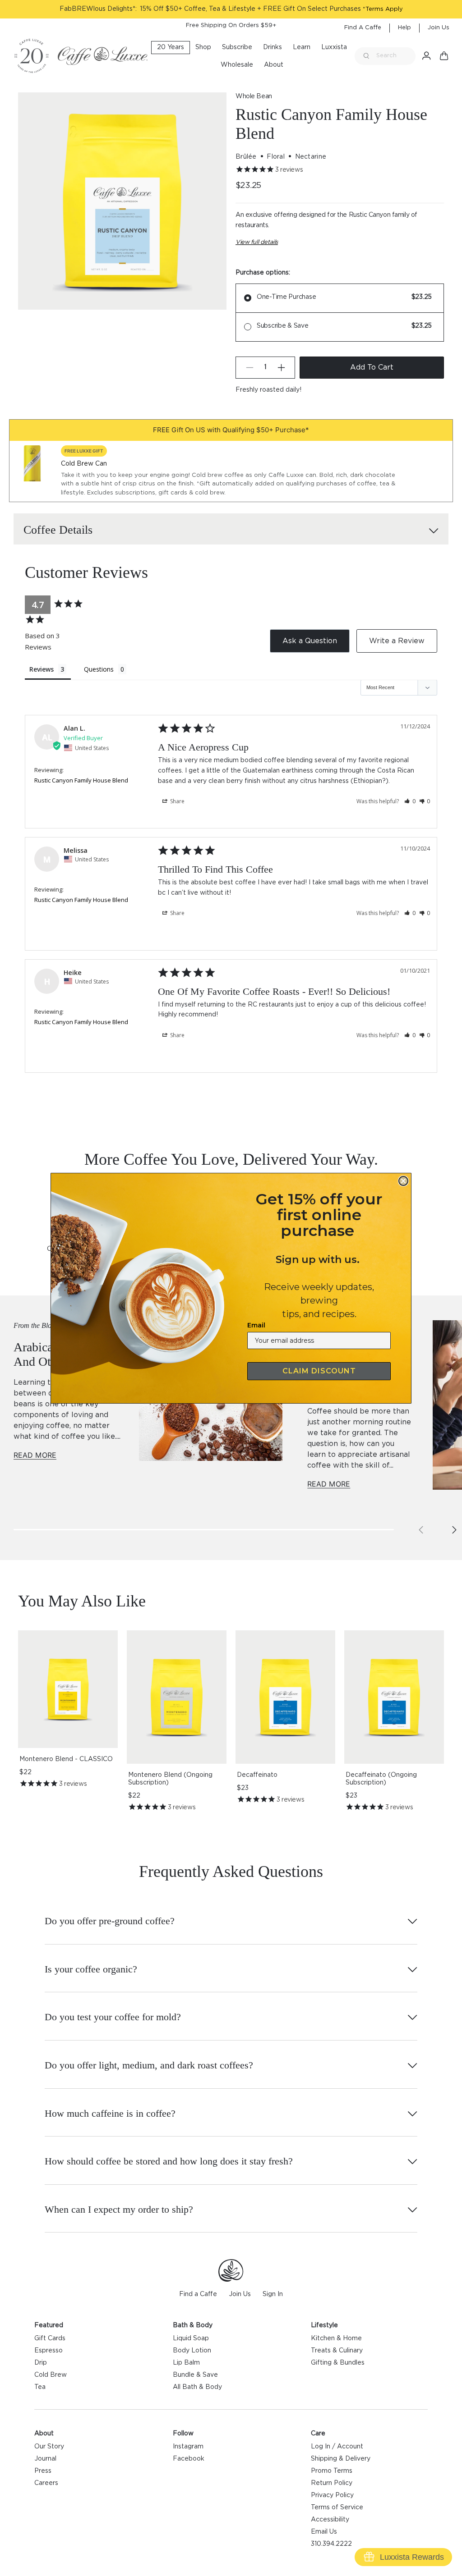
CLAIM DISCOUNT (319, 1371)
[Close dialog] (403, 1181)
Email (256, 1325)
